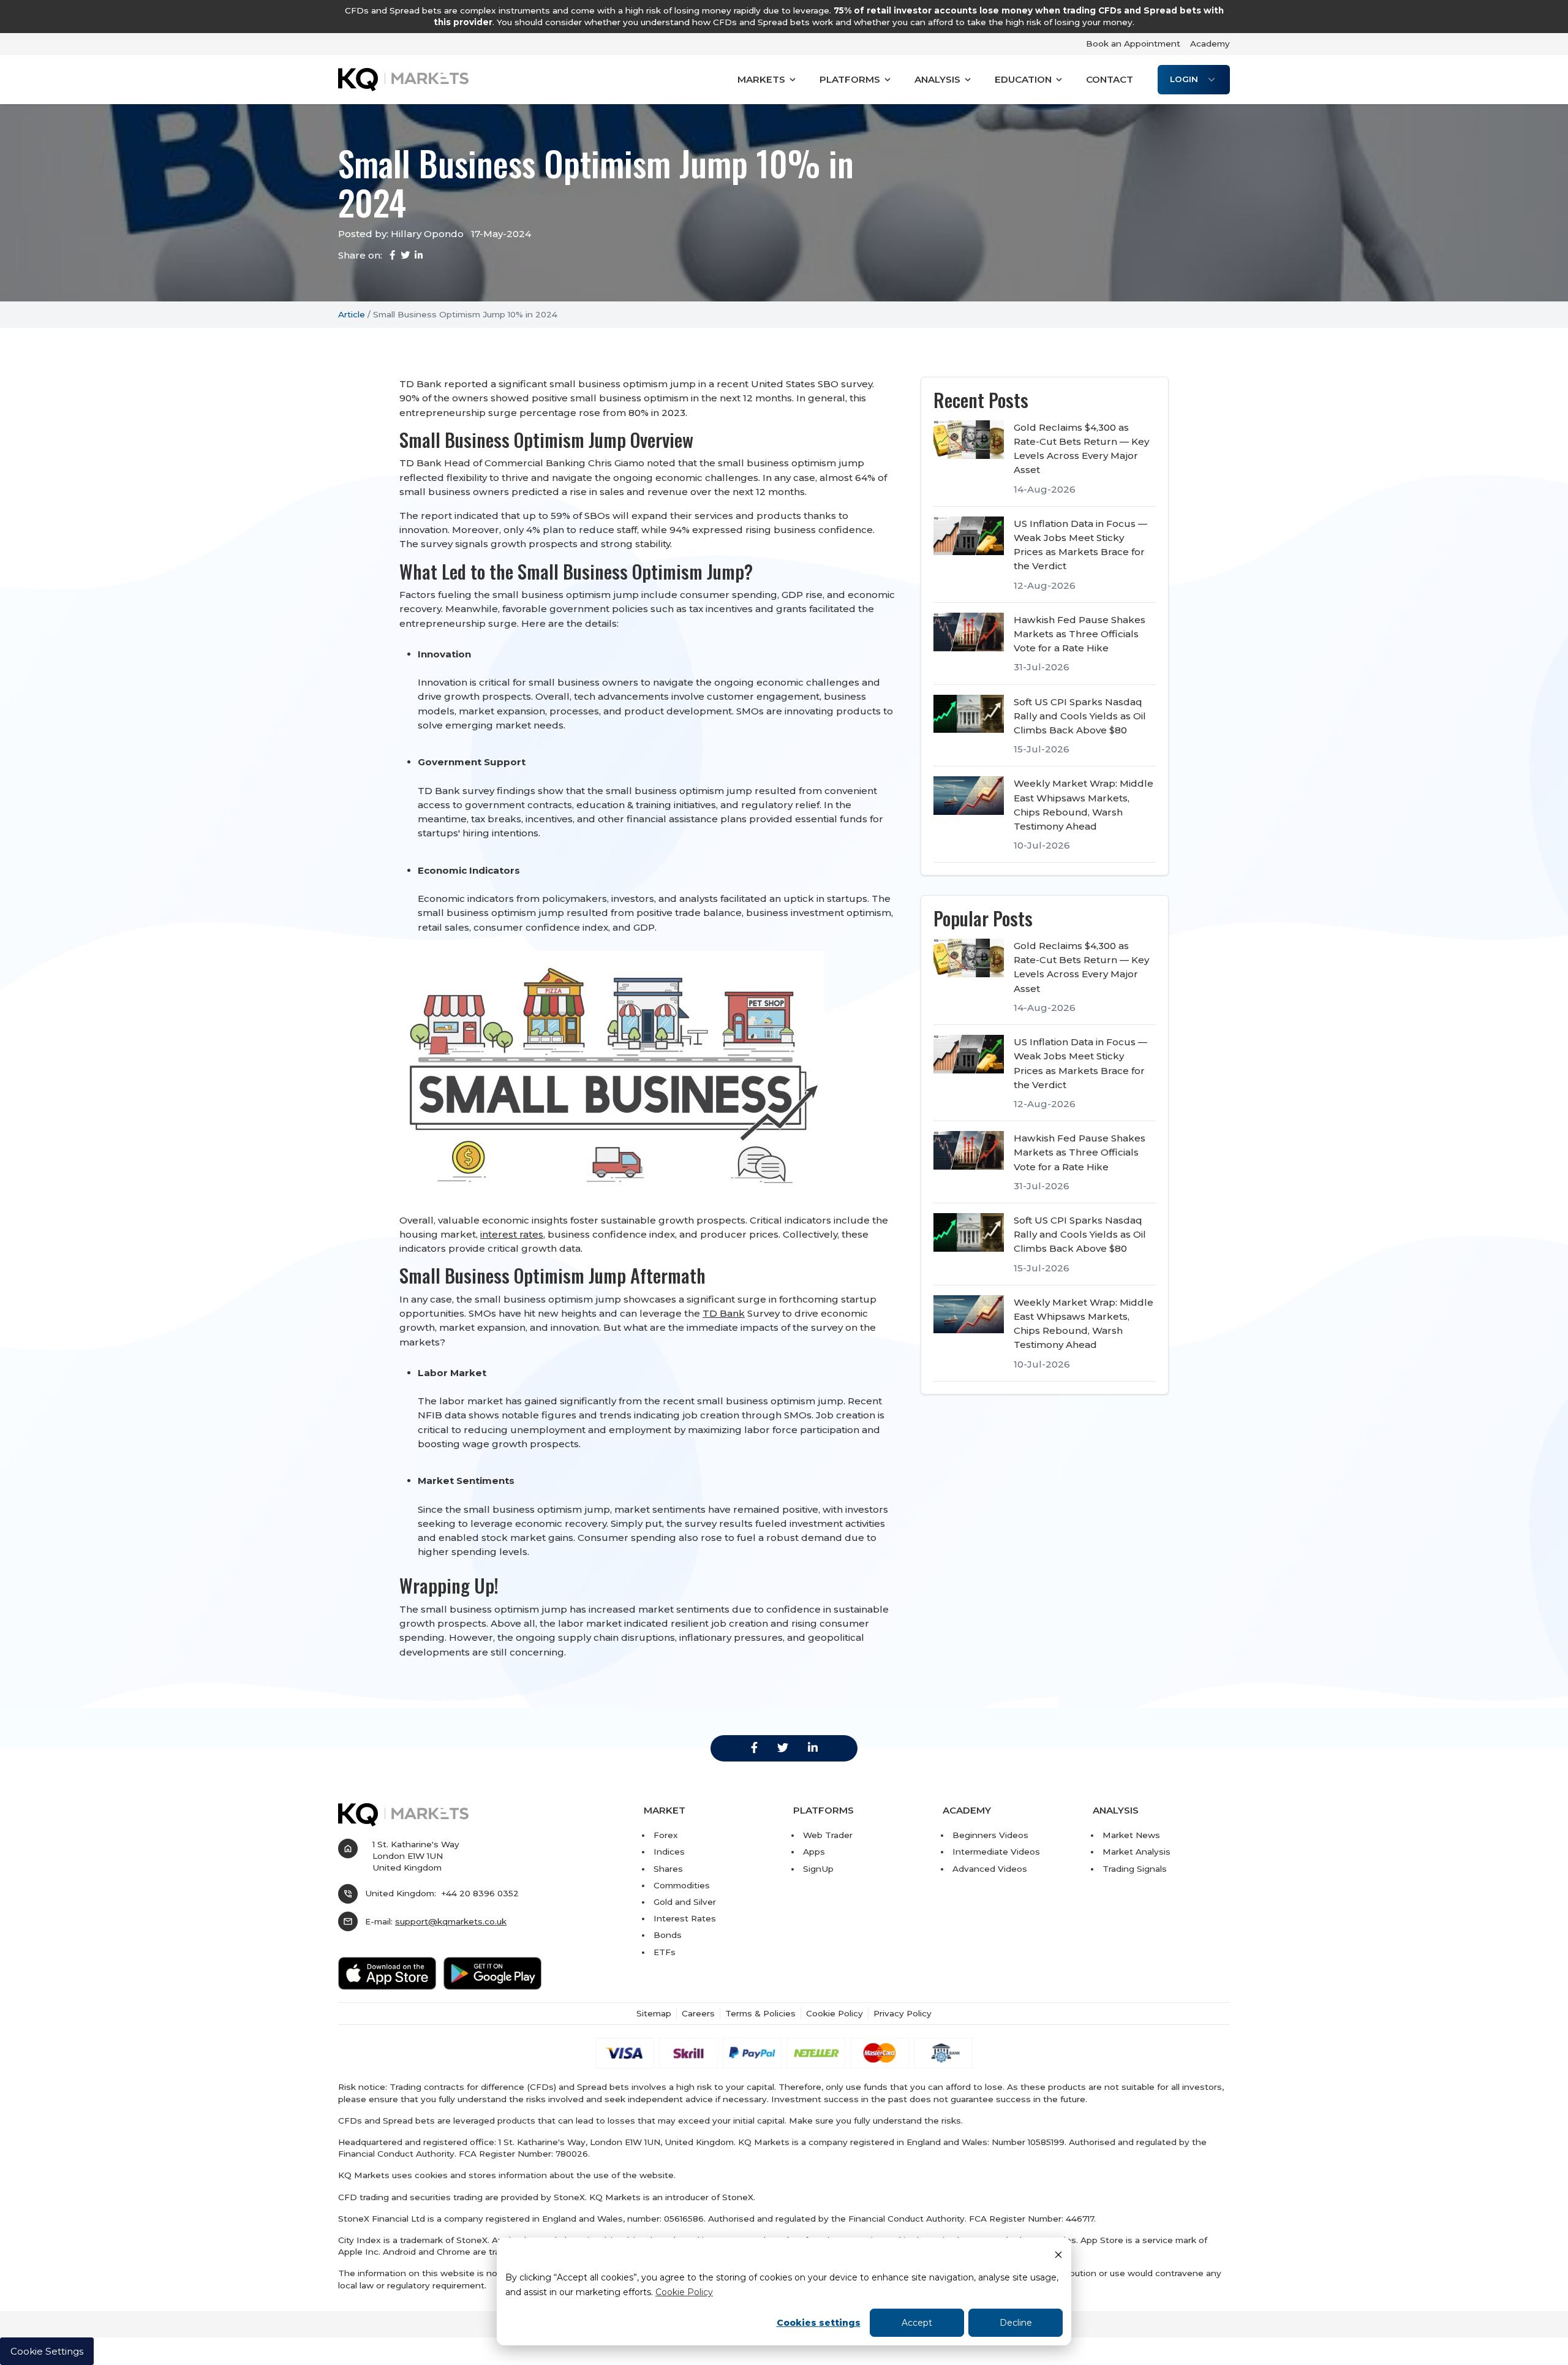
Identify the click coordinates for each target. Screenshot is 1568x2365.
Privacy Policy (903, 2013)
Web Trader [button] (828, 1835)
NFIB (430, 1415)
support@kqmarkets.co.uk (451, 1921)
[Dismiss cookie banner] (1058, 2254)
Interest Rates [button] (685, 1918)
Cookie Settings (47, 2351)
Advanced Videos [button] (990, 1869)
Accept (917, 2323)
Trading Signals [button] (1135, 1869)
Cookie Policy (684, 2292)
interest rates (512, 1234)
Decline (1016, 2323)
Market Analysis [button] (1136, 1852)
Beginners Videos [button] (990, 1835)
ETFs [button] (665, 1952)
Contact (1110, 79)
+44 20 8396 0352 (480, 1893)
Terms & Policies (760, 2013)
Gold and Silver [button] (685, 1902)
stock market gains (527, 1538)
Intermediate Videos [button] (996, 1852)
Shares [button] (668, 1869)
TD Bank (724, 1313)
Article (352, 314)
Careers (698, 2013)
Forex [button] (666, 1835)
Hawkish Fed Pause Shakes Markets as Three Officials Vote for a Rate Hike (1080, 634)
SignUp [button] (818, 1869)
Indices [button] (669, 1852)
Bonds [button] (668, 1935)
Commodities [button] (682, 1885)
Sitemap (654, 2013)
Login (1184, 79)
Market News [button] (1131, 1835)
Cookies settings (819, 2323)
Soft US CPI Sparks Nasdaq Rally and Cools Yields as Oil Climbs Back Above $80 (1080, 716)
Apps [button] (814, 1852)
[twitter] (783, 1748)
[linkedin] (813, 1748)
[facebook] (754, 1748)
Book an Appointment (1133, 44)
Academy (1210, 44)
